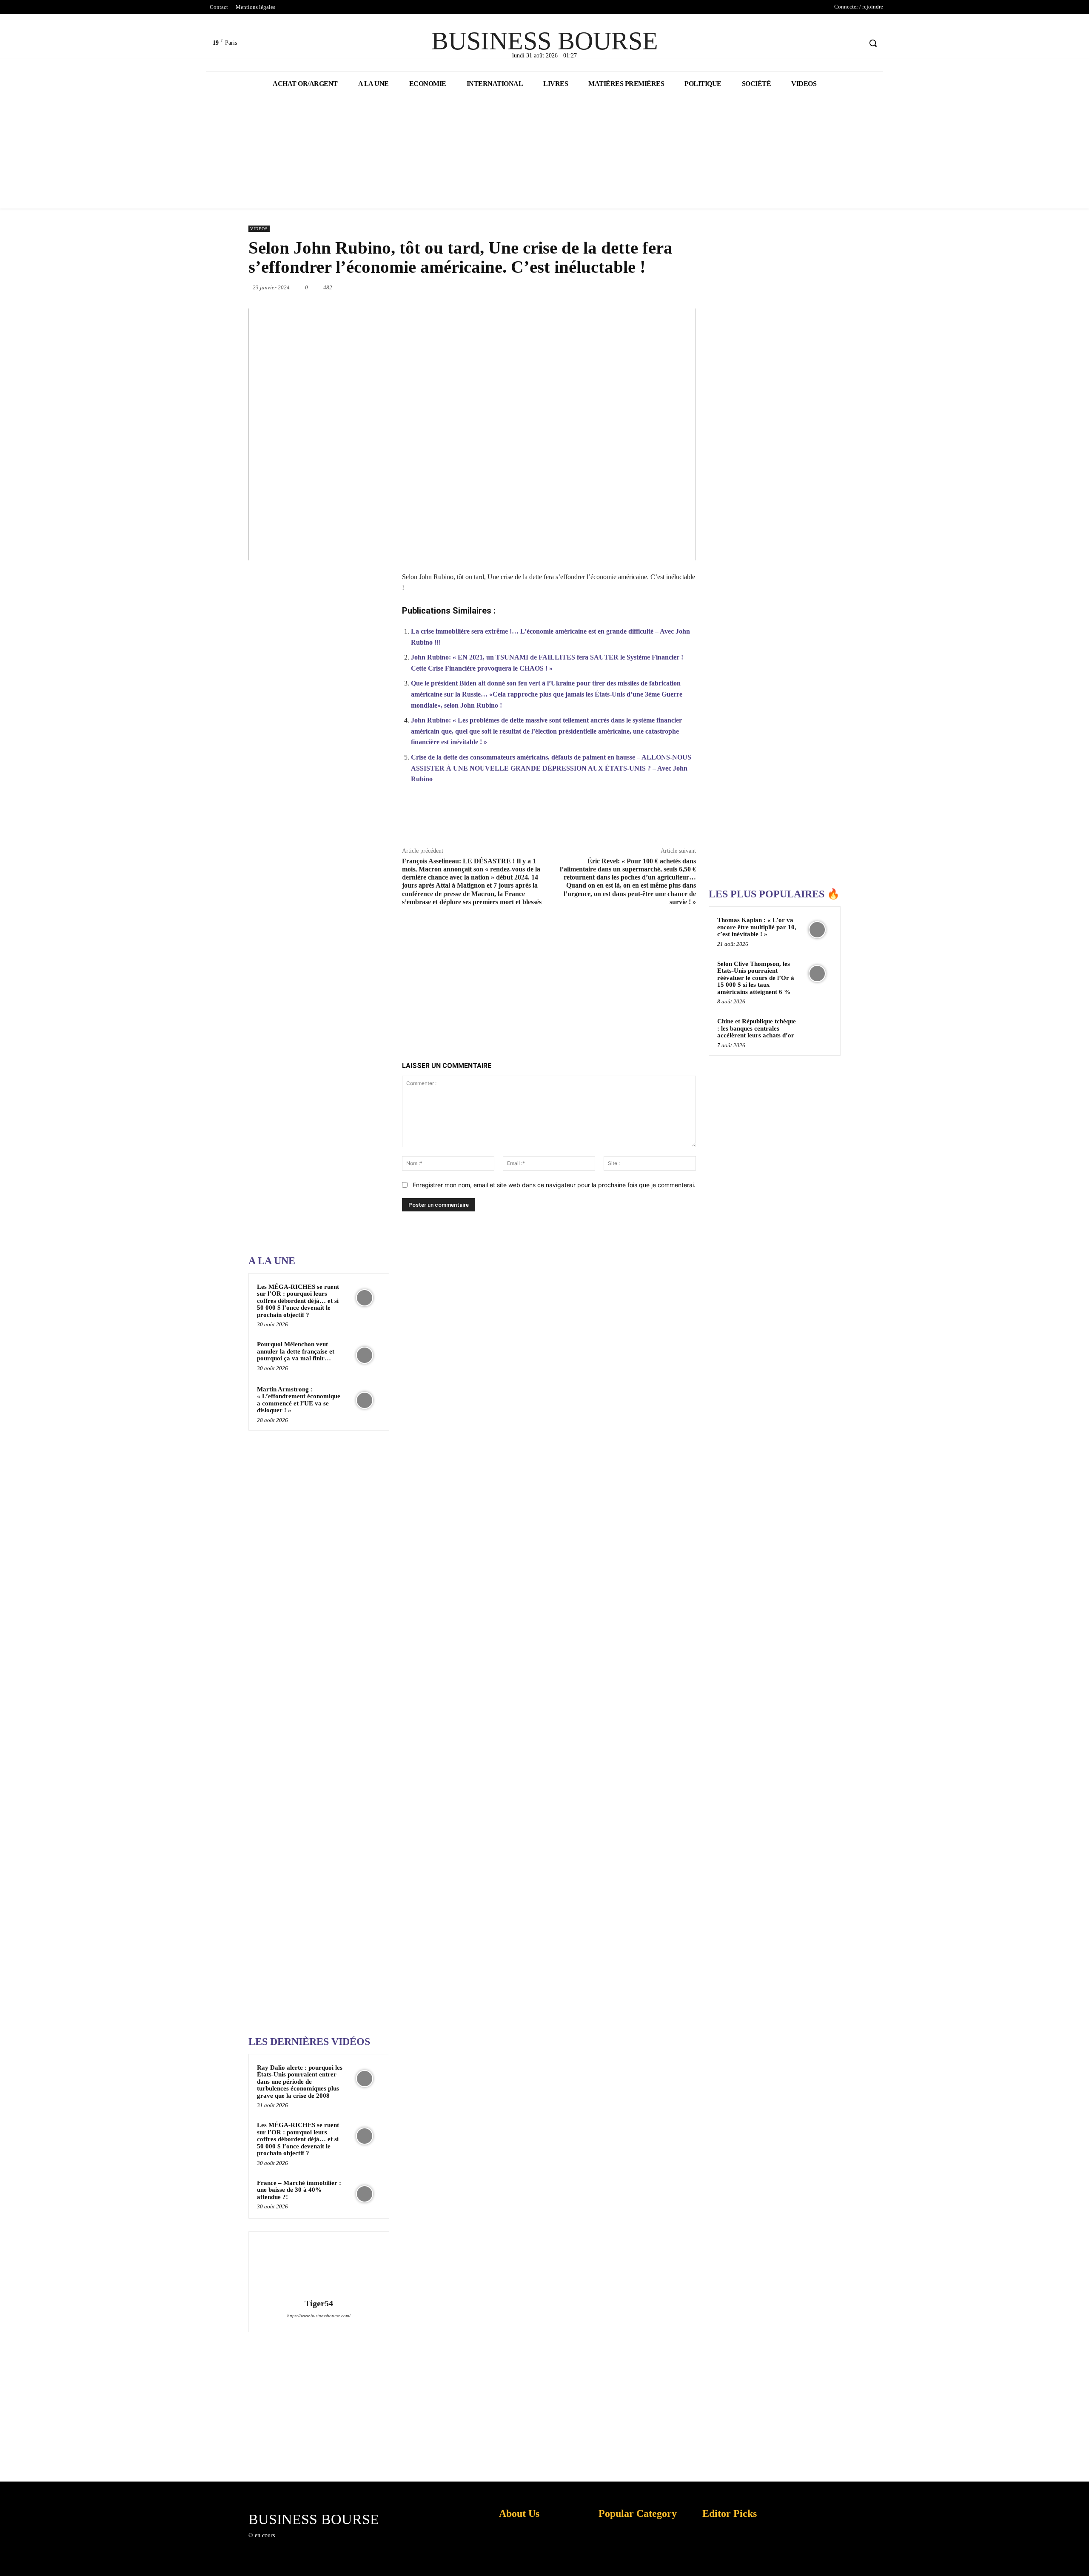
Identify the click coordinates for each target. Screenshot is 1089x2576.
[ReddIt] (637, 287)
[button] (873, 43)
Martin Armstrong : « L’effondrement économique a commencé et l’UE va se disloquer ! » (299, 1400)
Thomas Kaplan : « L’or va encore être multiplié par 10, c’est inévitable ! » (757, 927)
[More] (685, 820)
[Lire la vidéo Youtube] (472, 434)
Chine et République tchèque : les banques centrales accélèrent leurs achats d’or (757, 1028)
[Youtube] (855, 43)
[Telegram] (676, 287)
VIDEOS (259, 229)
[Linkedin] (618, 287)
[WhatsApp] (598, 287)
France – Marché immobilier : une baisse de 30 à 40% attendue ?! (299, 2190)
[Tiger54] (319, 2266)
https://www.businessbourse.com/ (319, 2316)
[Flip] (696, 287)
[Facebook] (823, 43)
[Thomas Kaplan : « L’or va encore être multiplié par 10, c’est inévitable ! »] (817, 930)
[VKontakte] (325, 2543)
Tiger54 (319, 2303)
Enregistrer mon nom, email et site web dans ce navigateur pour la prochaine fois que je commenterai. (554, 1185)
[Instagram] (295, 2543)
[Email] (657, 287)
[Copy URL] (645, 820)
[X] (839, 43)
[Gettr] (665, 820)
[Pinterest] (579, 287)
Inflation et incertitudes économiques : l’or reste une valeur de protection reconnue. (517, 2563)
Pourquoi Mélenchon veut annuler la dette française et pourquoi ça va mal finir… (296, 1351)
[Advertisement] (312, 977)
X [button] (1080, 2559)
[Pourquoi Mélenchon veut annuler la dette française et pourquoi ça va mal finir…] (365, 1355)
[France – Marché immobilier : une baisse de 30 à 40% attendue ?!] (365, 2194)
